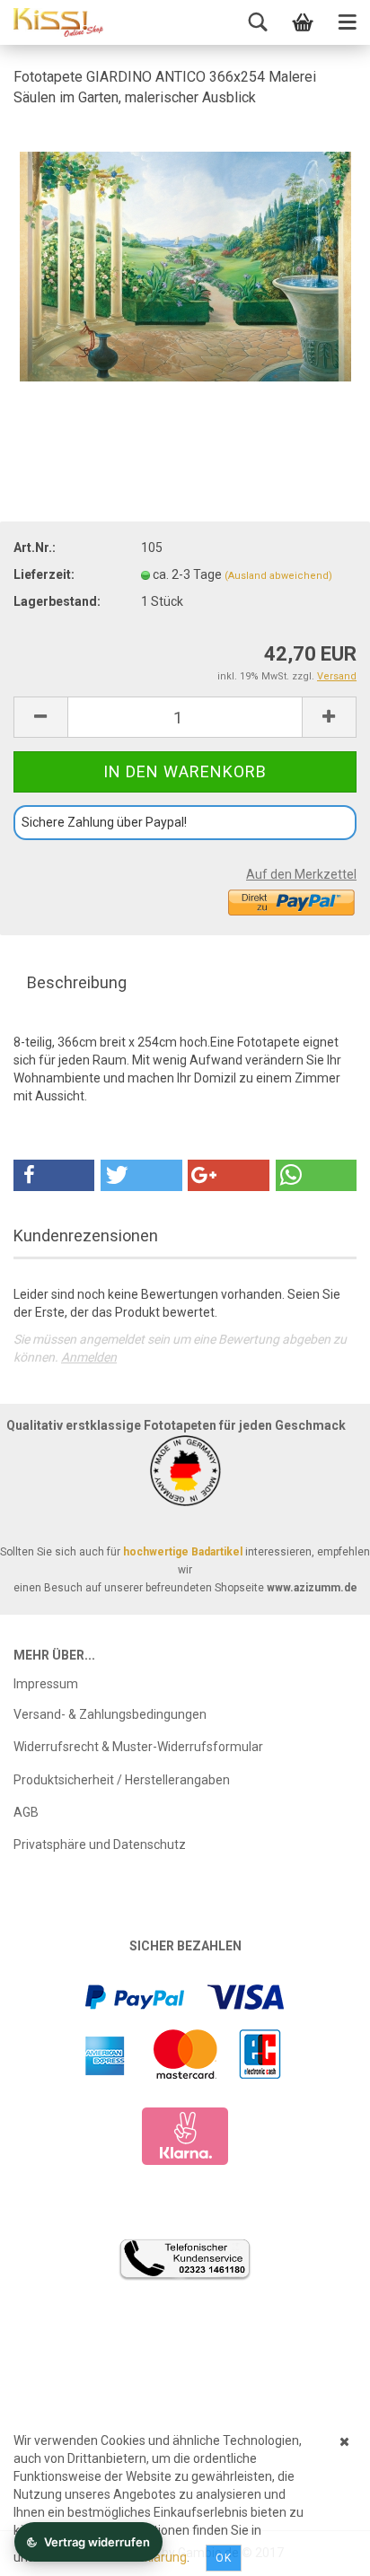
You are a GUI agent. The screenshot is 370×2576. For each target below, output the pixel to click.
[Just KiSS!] (58, 22)
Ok (224, 2558)
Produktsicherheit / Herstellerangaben (122, 1780)
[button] (54, 1175)
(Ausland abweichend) (278, 576)
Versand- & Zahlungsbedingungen (110, 1714)
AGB (26, 1812)
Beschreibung (77, 982)
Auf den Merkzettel (301, 874)
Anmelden (89, 1357)
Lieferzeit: (44, 574)
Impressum (46, 1684)
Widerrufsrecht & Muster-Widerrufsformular (138, 1747)
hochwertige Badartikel (183, 1552)
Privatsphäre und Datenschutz (100, 1844)
